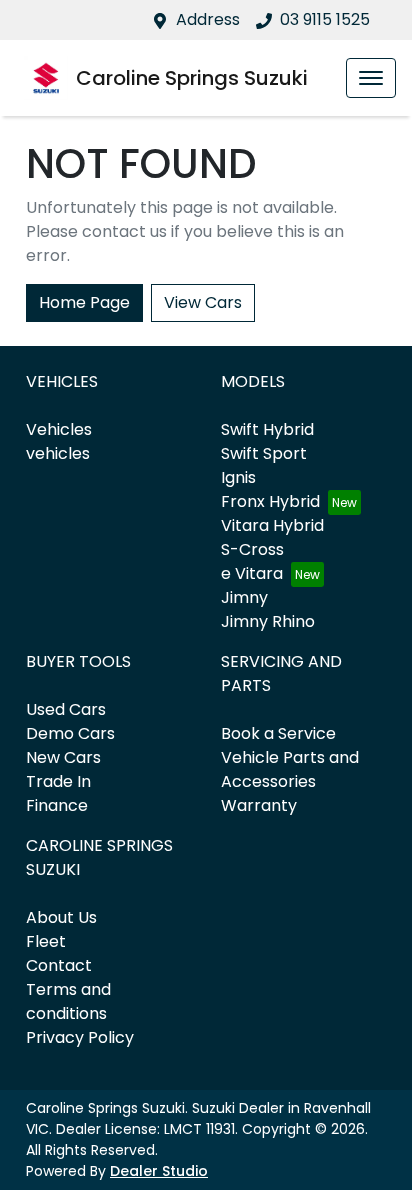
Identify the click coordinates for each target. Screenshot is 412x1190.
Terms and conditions (68, 1001)
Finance (57, 805)
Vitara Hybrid (272, 525)
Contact (59, 965)
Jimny (244, 597)
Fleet (46, 941)
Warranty (259, 805)
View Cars (203, 302)
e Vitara (252, 573)
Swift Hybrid (267, 429)
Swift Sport (264, 453)
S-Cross (252, 549)
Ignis (238, 477)
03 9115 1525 (325, 19)
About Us (61, 917)
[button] (371, 78)
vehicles (58, 453)
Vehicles (59, 429)
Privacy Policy (80, 1037)
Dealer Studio (159, 1171)
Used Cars (66, 709)
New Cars (63, 757)
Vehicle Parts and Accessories (290, 769)
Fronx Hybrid (270, 501)
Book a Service (278, 733)
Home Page (84, 302)
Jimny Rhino (268, 621)
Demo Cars (70, 733)
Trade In (58, 781)
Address (208, 19)
